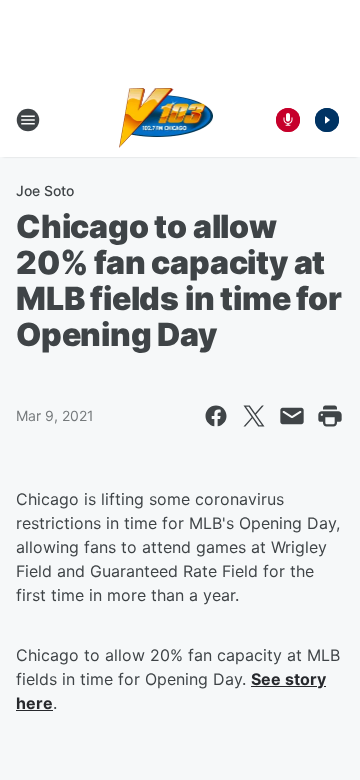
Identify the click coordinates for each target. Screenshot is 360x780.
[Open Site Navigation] (28, 120)
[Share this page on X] (254, 416)
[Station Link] (166, 120)
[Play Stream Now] (327, 120)
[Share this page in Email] (292, 416)
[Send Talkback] (288, 120)
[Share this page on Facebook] (216, 416)
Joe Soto (45, 190)
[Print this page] (330, 416)
